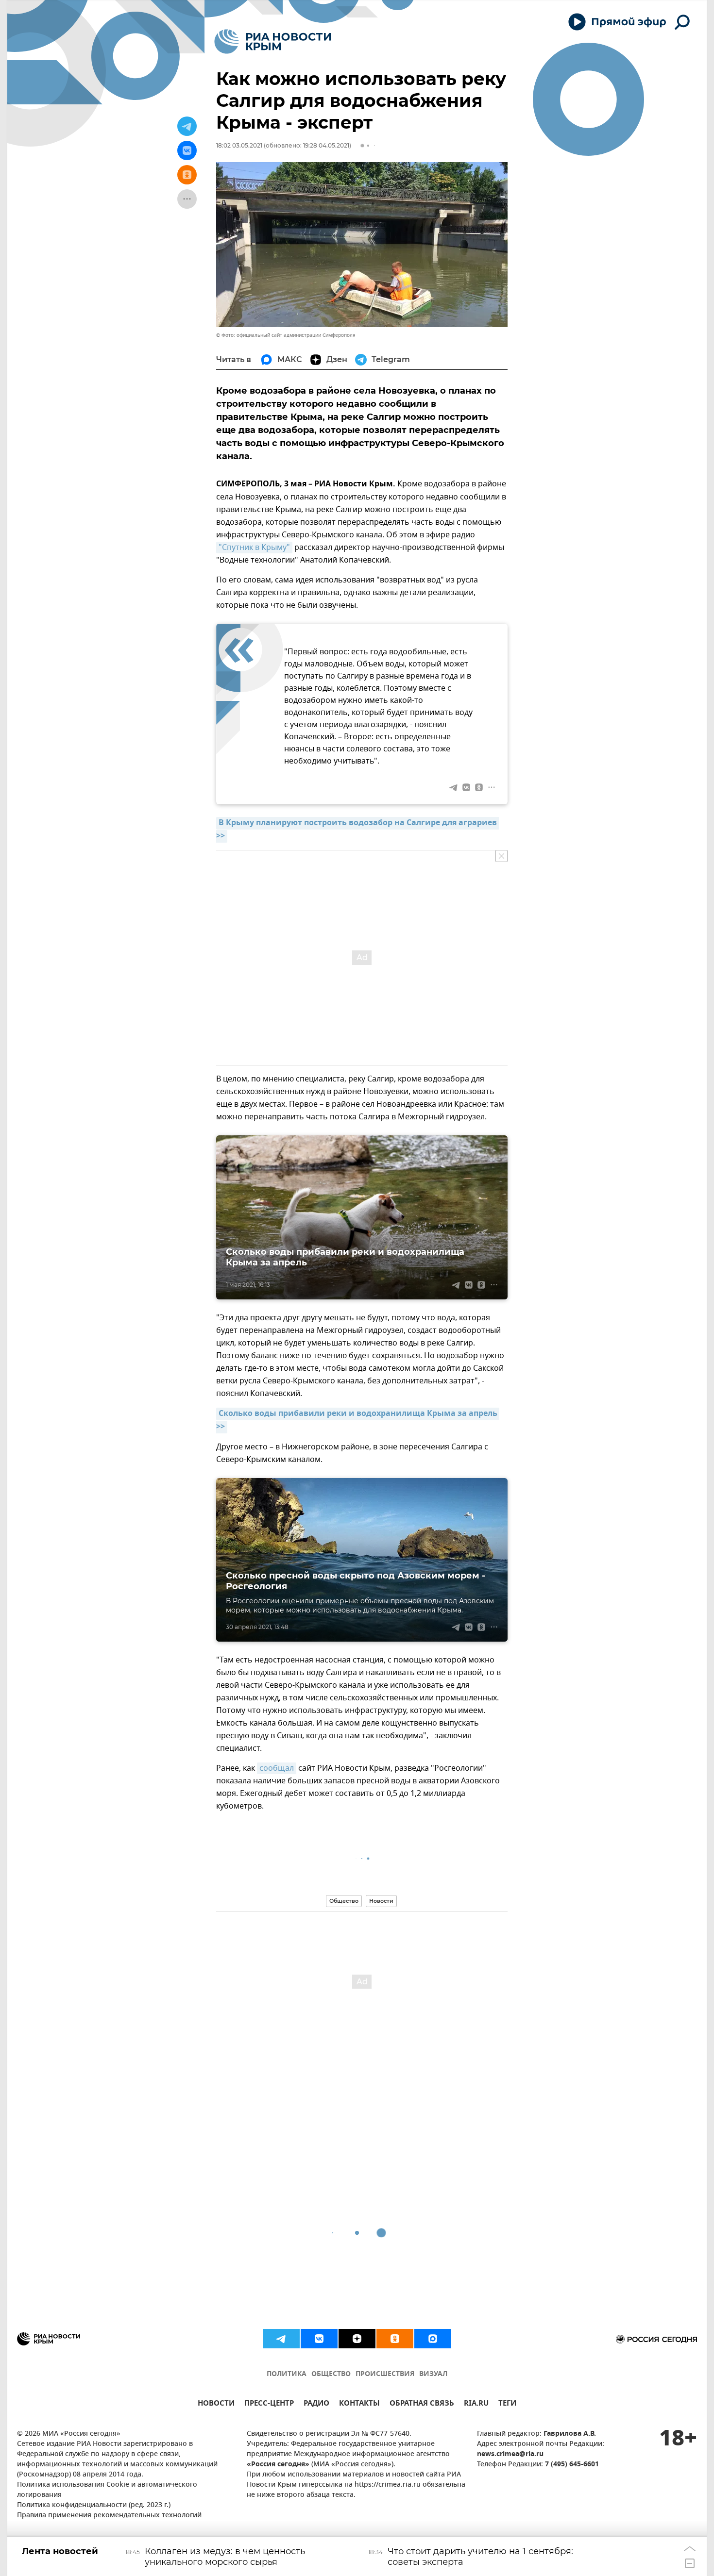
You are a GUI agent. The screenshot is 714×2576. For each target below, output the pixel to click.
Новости (381, 1901)
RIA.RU (476, 2404)
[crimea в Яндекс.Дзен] (357, 2339)
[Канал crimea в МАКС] (433, 2339)
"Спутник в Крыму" (254, 548)
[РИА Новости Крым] (273, 42)
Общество (344, 1901)
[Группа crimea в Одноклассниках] (395, 2339)
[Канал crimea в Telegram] (281, 2339)
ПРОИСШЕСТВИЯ (385, 2374)
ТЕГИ (507, 2404)
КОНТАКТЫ (359, 2404)
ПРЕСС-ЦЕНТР (269, 2404)
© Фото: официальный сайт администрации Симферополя (286, 335)
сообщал (277, 1768)
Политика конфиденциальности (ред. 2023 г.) (94, 2505)
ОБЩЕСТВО (331, 2374)
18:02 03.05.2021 (239, 145)
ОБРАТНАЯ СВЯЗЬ (422, 2404)
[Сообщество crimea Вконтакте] (319, 2339)
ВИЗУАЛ (433, 2374)
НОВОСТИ (216, 2404)
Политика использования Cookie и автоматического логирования (107, 2490)
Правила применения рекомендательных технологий (109, 2516)
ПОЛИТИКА (287, 2374)
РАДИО (316, 2404)
